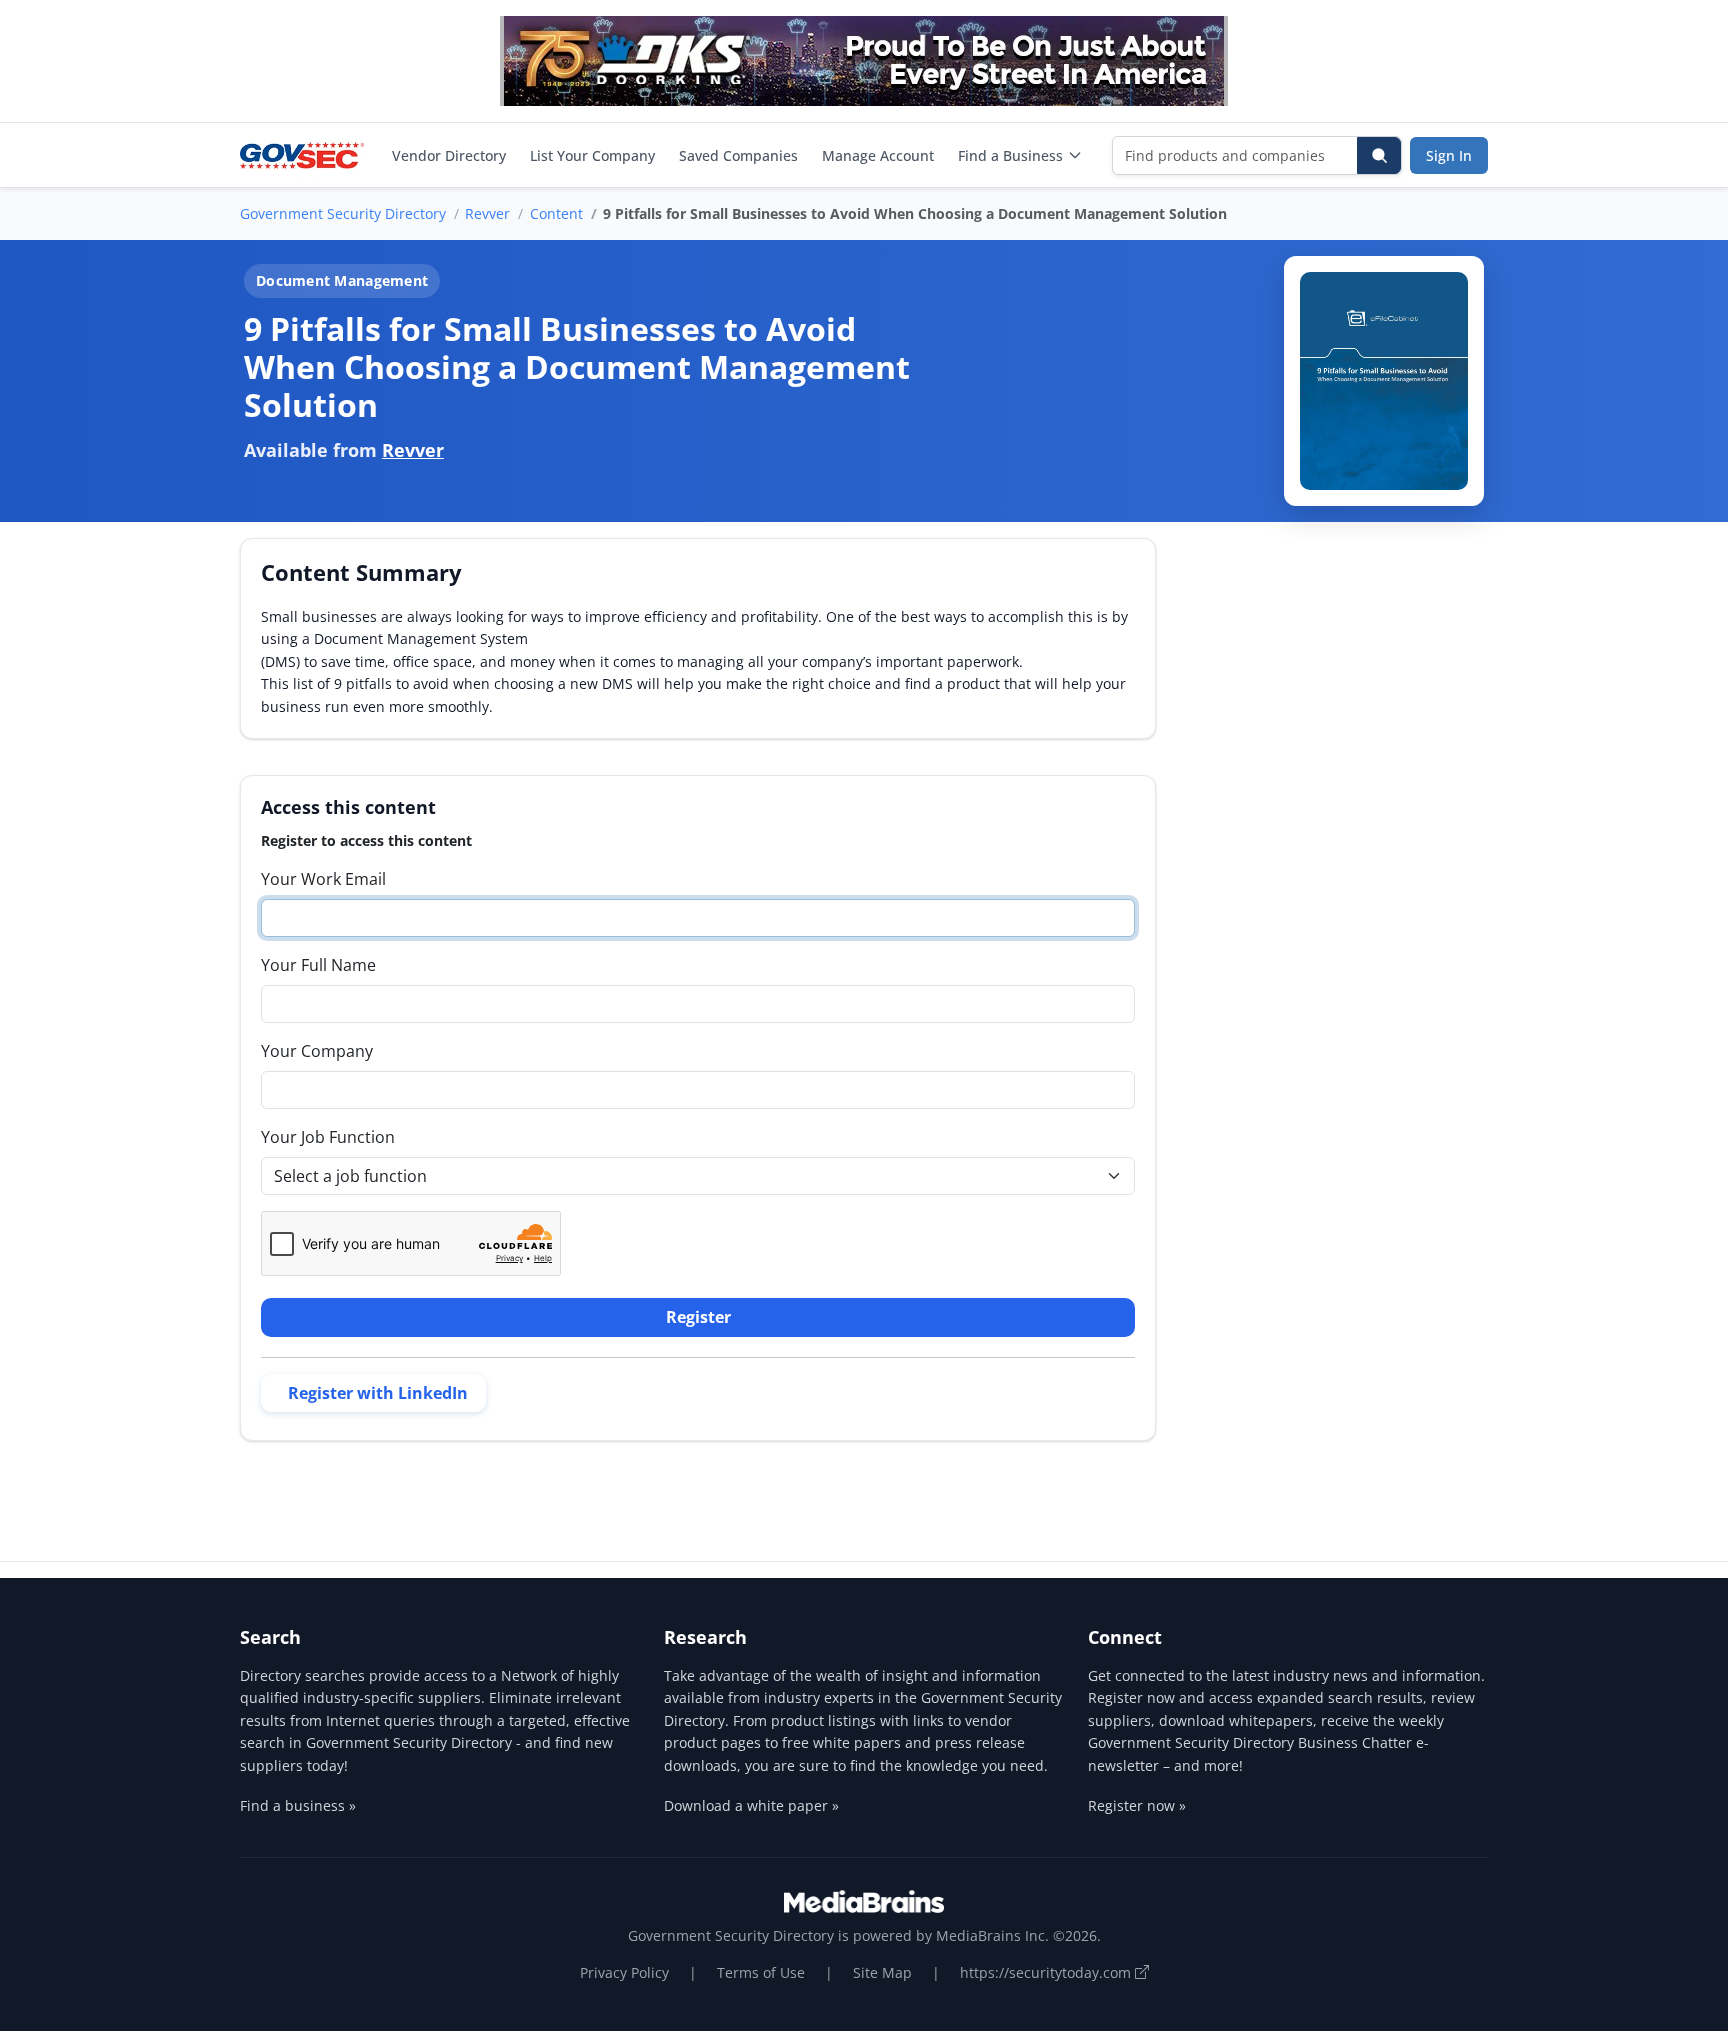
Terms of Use (761, 1972)
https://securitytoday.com (1047, 1972)
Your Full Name (318, 965)
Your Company (317, 1051)
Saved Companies (738, 155)
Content (556, 213)
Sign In (1449, 155)
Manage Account (878, 155)
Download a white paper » (751, 1805)
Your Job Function (328, 1137)
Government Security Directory (343, 213)
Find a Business (1010, 155)
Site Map (882, 1972)
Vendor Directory (449, 155)
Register (698, 1317)
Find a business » (298, 1805)
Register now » (1137, 1805)
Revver (487, 213)
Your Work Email (323, 879)
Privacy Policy (624, 1972)
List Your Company (592, 155)
